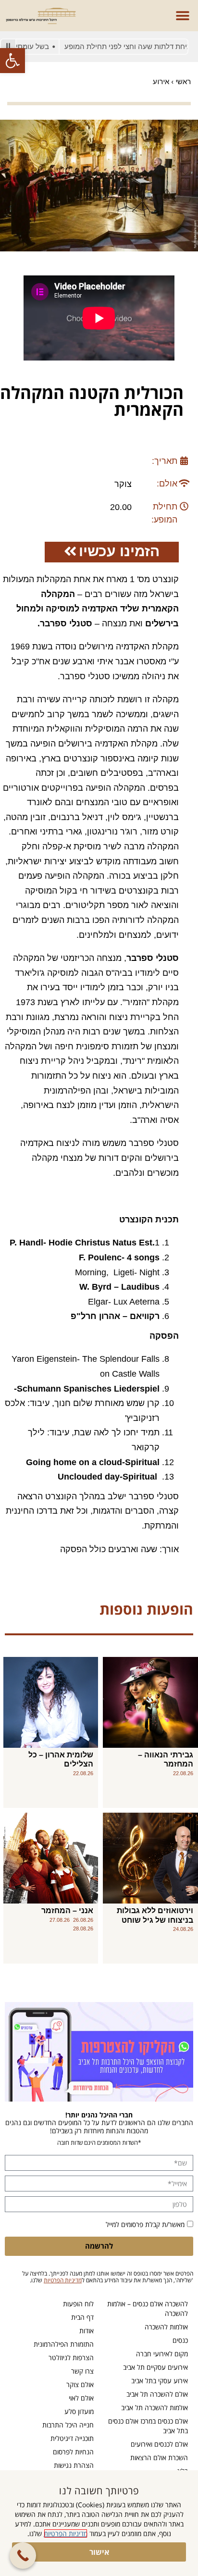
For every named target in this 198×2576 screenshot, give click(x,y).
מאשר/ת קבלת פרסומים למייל (145, 2224)
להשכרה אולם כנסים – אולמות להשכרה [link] (148, 2308)
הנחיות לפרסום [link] (73, 2452)
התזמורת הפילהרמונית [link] (64, 2344)
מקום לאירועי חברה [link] (162, 2354)
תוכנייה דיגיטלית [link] (72, 2438)
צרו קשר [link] (82, 2371)
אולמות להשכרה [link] (166, 2327)
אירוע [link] (161, 81)
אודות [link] (87, 2331)
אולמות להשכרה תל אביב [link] (155, 2408)
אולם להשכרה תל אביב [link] (157, 2394)
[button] (182, 16)
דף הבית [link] (82, 2317)
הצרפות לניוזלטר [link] (71, 2358)
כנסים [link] (180, 2340)
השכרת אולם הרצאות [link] (159, 2458)
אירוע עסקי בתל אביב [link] (160, 2381)
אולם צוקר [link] (80, 2384)
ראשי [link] (183, 81)
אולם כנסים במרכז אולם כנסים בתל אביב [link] (148, 2426)
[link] (12, 61)
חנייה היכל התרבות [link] (68, 2425)
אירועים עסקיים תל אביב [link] (155, 2367)
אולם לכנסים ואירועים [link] (159, 2444)
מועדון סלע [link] (79, 2411)
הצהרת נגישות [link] (74, 2465)
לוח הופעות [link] (78, 2304)
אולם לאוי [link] (81, 2398)
